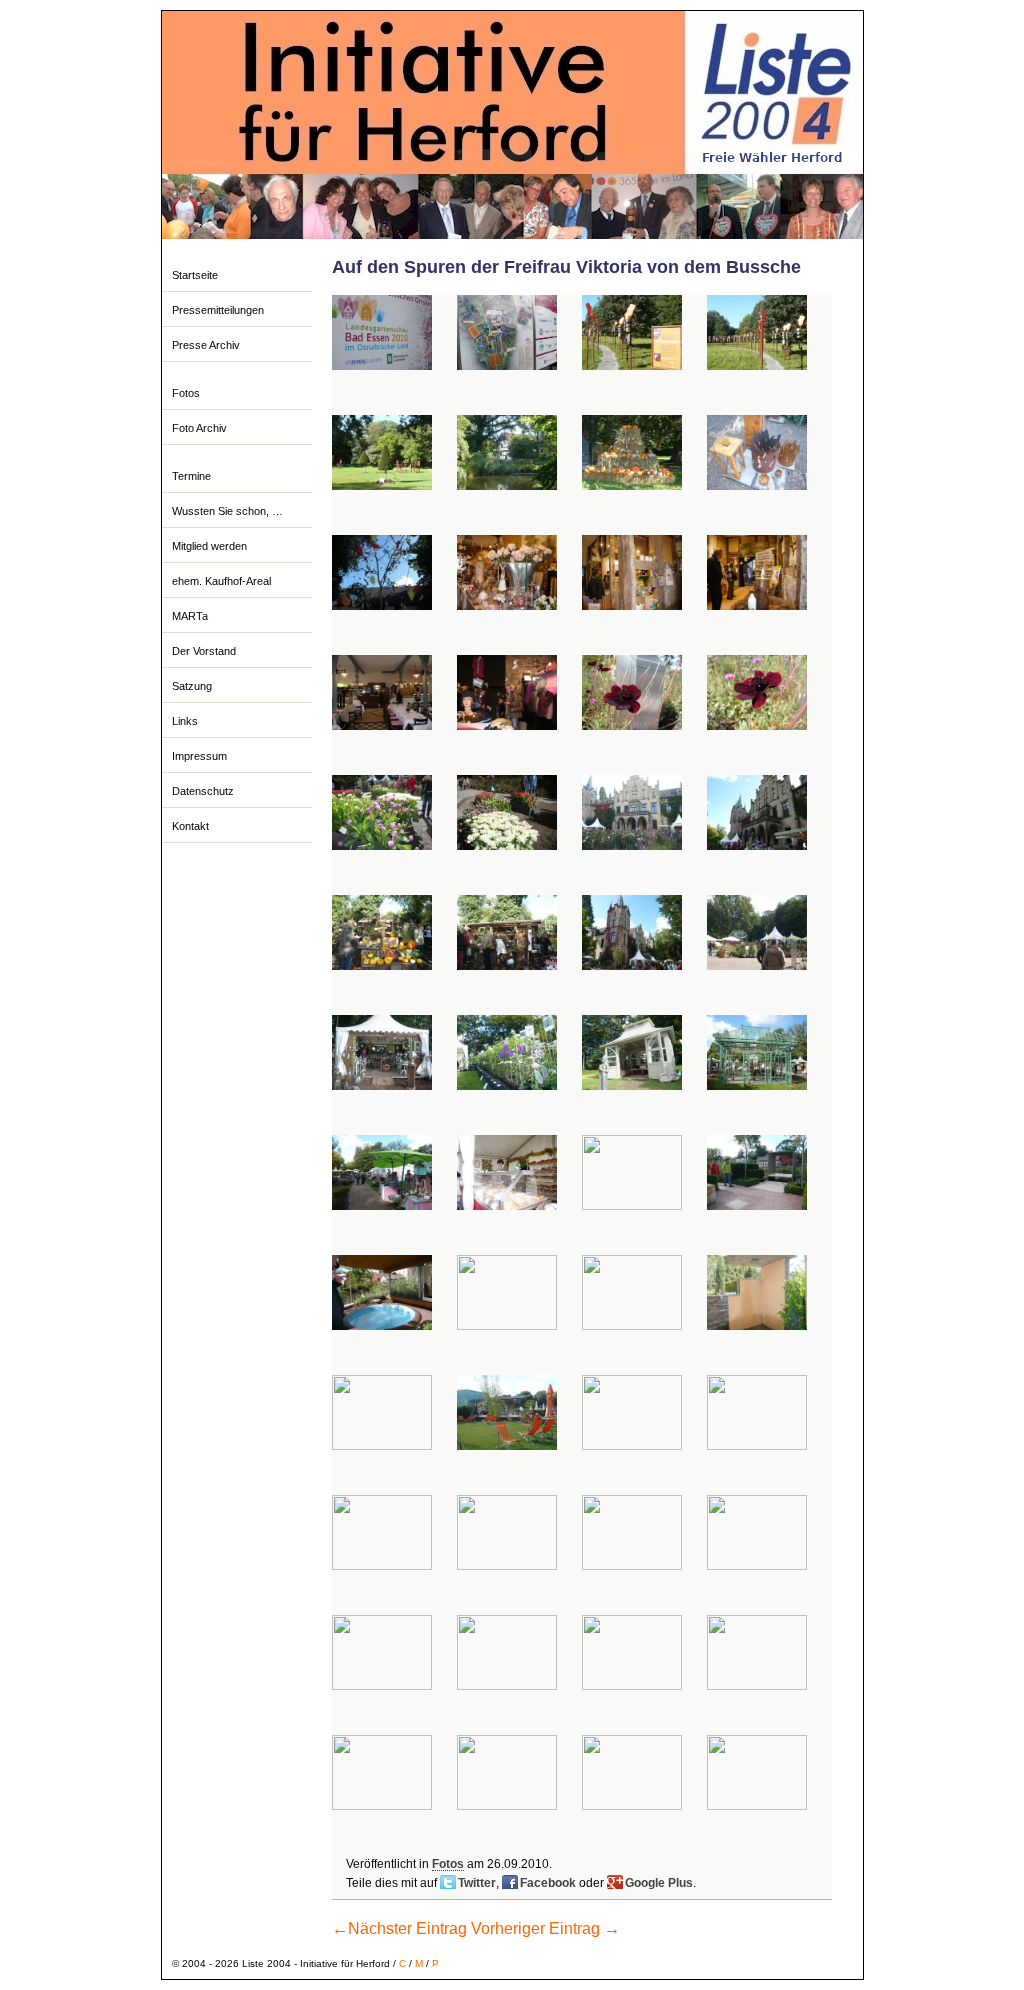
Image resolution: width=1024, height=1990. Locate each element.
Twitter (477, 1883)
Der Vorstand (204, 651)
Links (185, 721)
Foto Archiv (199, 428)
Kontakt (190, 826)
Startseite (195, 275)
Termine (191, 476)
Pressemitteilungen (218, 310)
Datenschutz (203, 791)
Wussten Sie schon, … (227, 511)
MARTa (190, 616)
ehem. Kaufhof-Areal (221, 581)
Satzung (192, 686)
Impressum (199, 756)
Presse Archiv (206, 345)
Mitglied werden (209, 546)
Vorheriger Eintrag (545, 1928)
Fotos (186, 393)
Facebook (548, 1883)
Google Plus (659, 1883)
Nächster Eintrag (399, 1928)
